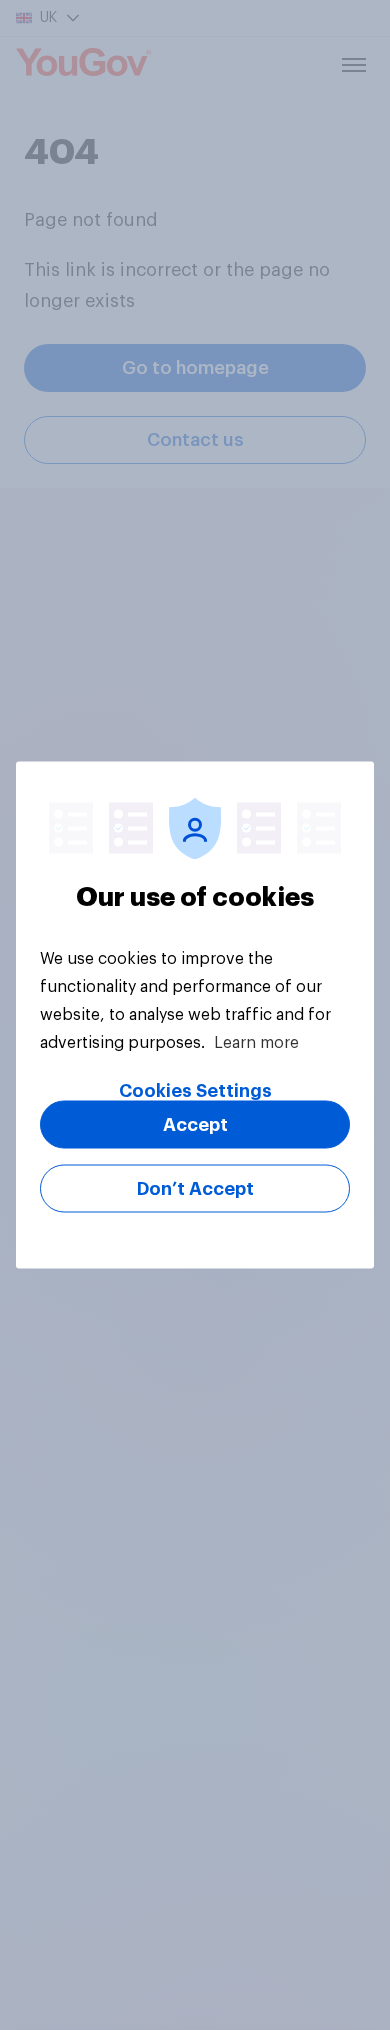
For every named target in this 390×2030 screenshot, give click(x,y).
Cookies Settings (195, 1091)
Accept (195, 1125)
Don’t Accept (195, 1189)
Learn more (256, 1043)
